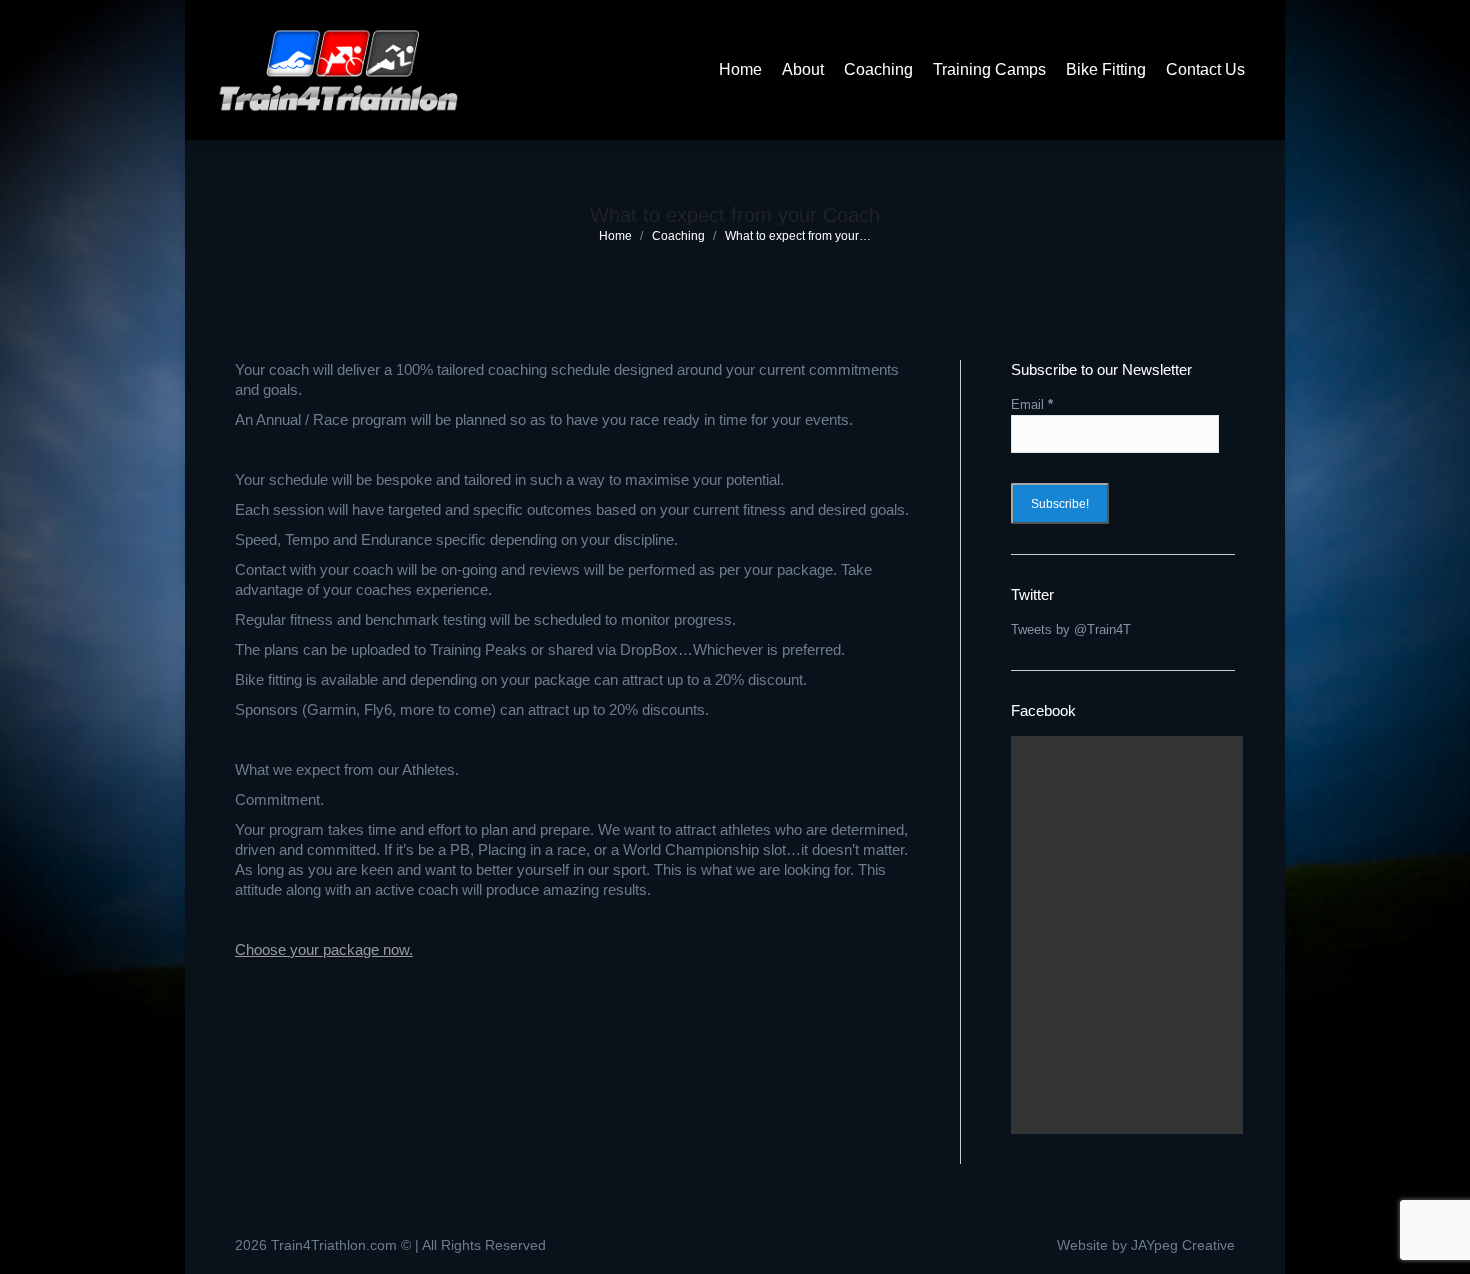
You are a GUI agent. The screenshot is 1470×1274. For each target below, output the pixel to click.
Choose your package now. (324, 949)
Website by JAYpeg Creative (1146, 1245)
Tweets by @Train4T (1071, 629)
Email (1032, 404)
